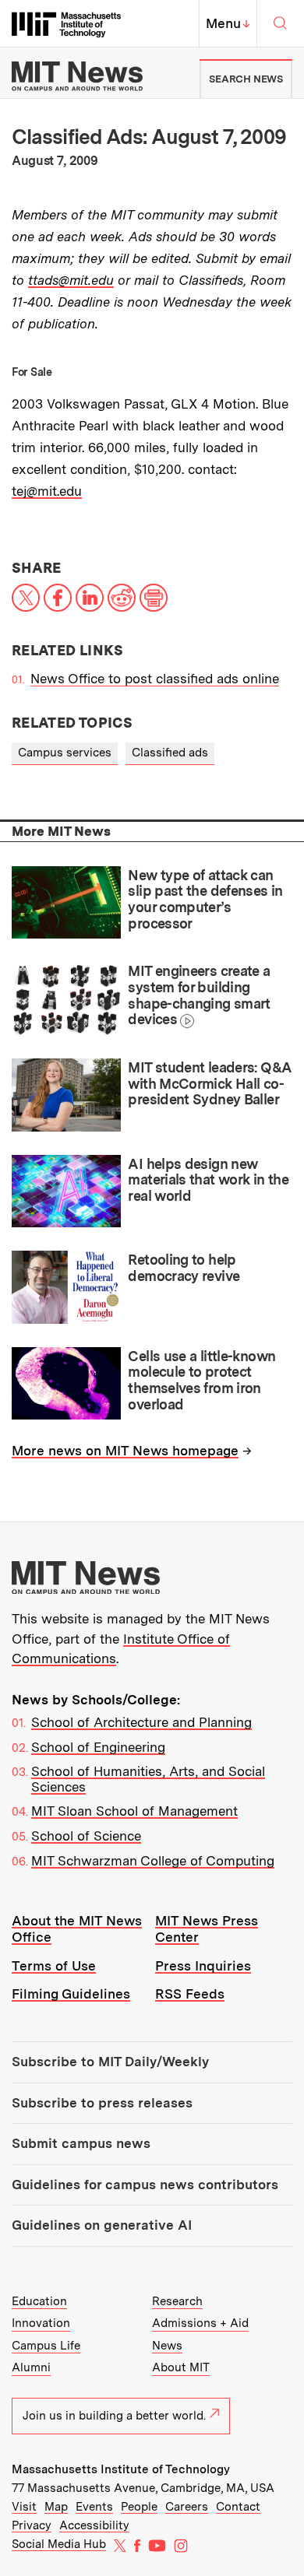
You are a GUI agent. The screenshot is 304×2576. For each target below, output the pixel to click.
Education (39, 2301)
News (167, 2346)
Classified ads (170, 753)
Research (177, 2301)
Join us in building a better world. (114, 2416)
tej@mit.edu (47, 491)
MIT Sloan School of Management (134, 1811)
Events (94, 2507)
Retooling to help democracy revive (184, 1268)
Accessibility (94, 2525)
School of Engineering (98, 1747)
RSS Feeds (190, 1994)
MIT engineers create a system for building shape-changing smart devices (199, 995)
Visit (24, 2507)
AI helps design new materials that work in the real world (208, 1180)
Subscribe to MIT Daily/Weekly (110, 2062)
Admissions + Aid (200, 2323)
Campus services (65, 753)
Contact (238, 2507)
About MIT (181, 2367)
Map (56, 2507)
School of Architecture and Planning (141, 1722)
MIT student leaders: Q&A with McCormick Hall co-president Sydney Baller (210, 1083)
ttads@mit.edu (71, 280)
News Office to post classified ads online (155, 679)
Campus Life (46, 2346)
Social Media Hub (59, 2544)
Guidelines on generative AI (102, 2225)
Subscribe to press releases (102, 2103)
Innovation (41, 2323)
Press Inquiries (203, 1966)
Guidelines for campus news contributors (145, 2185)
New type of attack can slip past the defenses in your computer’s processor (205, 899)
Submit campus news (81, 2143)
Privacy (32, 2525)
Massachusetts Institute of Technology (121, 2469)
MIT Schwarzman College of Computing (153, 1861)
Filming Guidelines (71, 1994)
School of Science (86, 1836)
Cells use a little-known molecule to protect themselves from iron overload (201, 1380)
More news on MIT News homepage (125, 1451)
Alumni (31, 2367)
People (139, 2507)
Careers (187, 2507)
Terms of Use (54, 1966)
